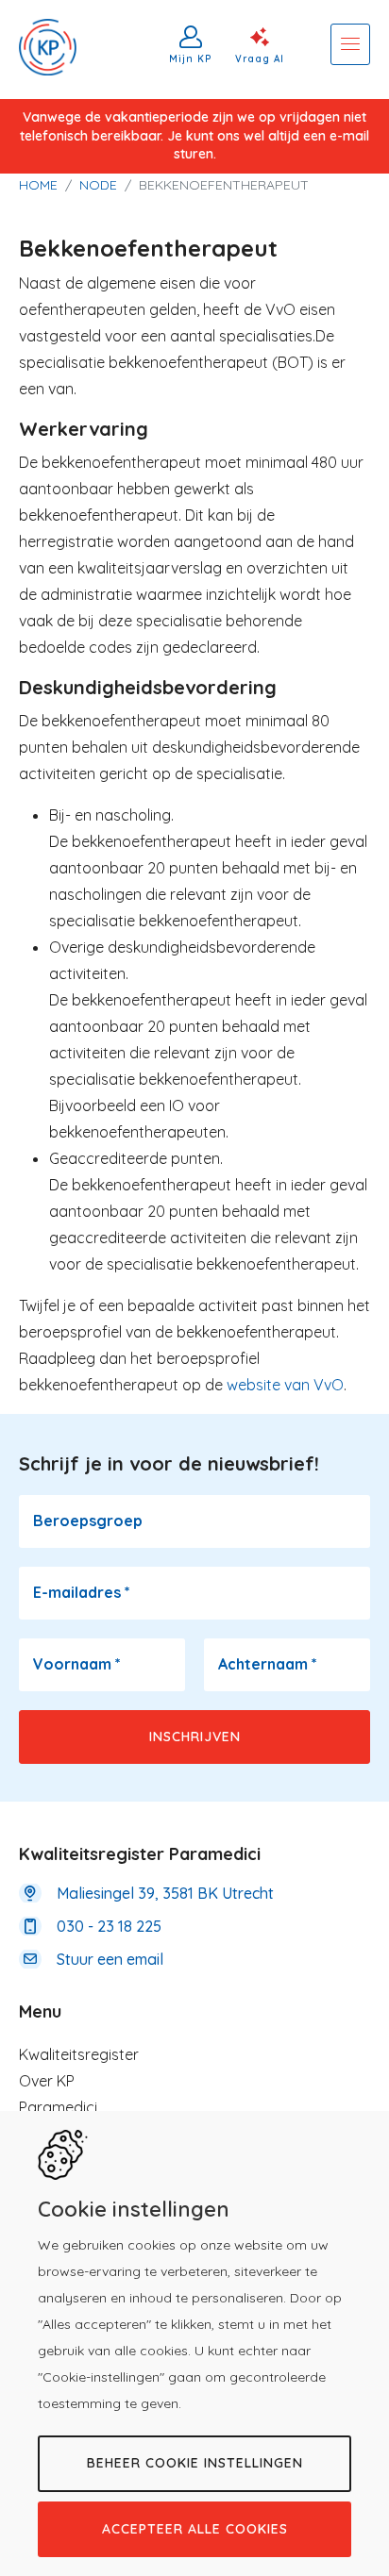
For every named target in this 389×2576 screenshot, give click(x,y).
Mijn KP (191, 58)
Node (98, 185)
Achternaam (268, 1664)
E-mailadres (82, 1592)
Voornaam (77, 1664)
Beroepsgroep (88, 1521)
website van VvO (285, 1385)
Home (38, 185)
